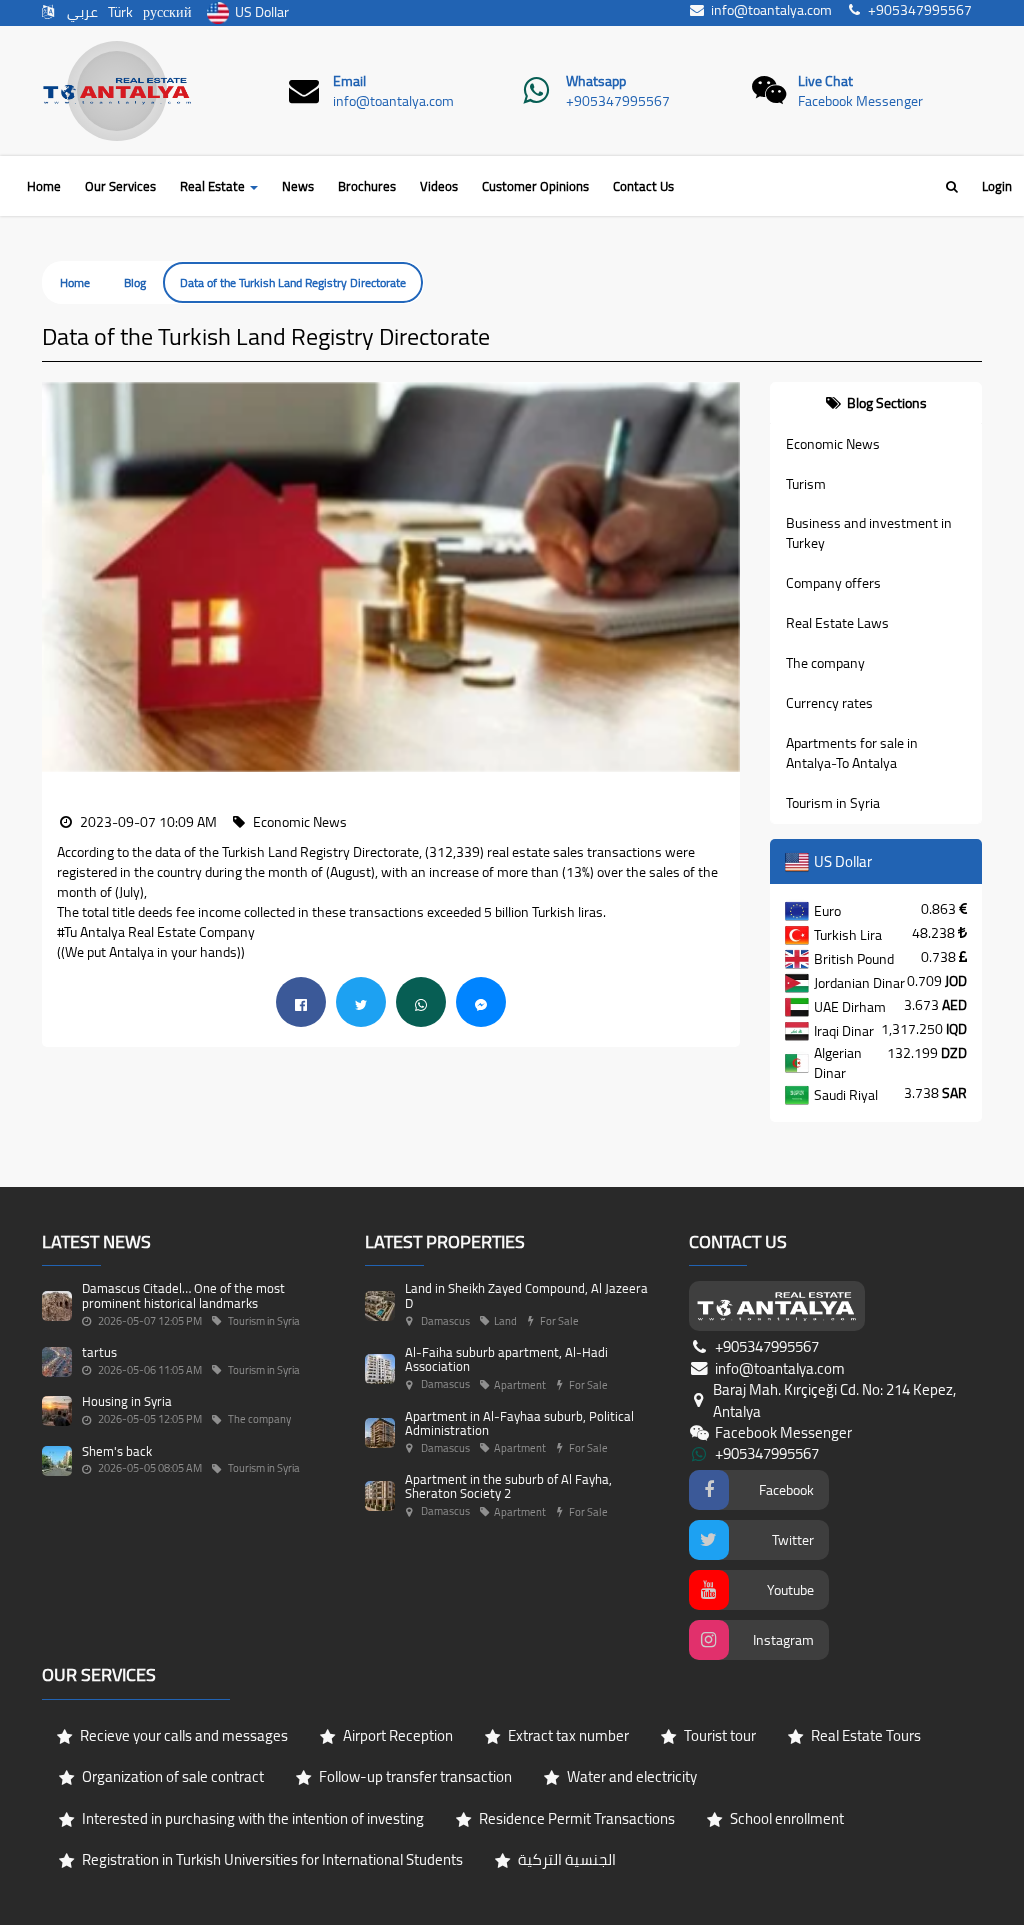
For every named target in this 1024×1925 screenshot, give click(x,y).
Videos (439, 186)
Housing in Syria (127, 1401)
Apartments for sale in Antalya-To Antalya (852, 753)
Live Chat (825, 81)
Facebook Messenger (860, 101)
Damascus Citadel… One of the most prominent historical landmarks (183, 1295)
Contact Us (643, 186)
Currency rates (829, 703)
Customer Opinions (535, 186)
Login (997, 186)
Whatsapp (596, 81)
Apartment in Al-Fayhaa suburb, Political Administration (519, 1423)
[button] (57, 577)
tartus (99, 1352)
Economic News (833, 444)
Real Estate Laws (837, 623)
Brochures (367, 186)
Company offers (833, 583)
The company (825, 663)
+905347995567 (618, 101)
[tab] (876, 403)
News (298, 186)
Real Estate (214, 186)
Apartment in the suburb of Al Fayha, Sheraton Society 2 (508, 1486)
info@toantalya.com (393, 101)
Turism (806, 484)
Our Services (120, 186)
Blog (135, 282)
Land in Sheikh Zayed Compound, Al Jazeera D (526, 1295)
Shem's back (117, 1451)
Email (349, 81)
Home (44, 186)
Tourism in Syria (833, 803)
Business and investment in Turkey (869, 533)
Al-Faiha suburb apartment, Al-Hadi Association (506, 1359)
